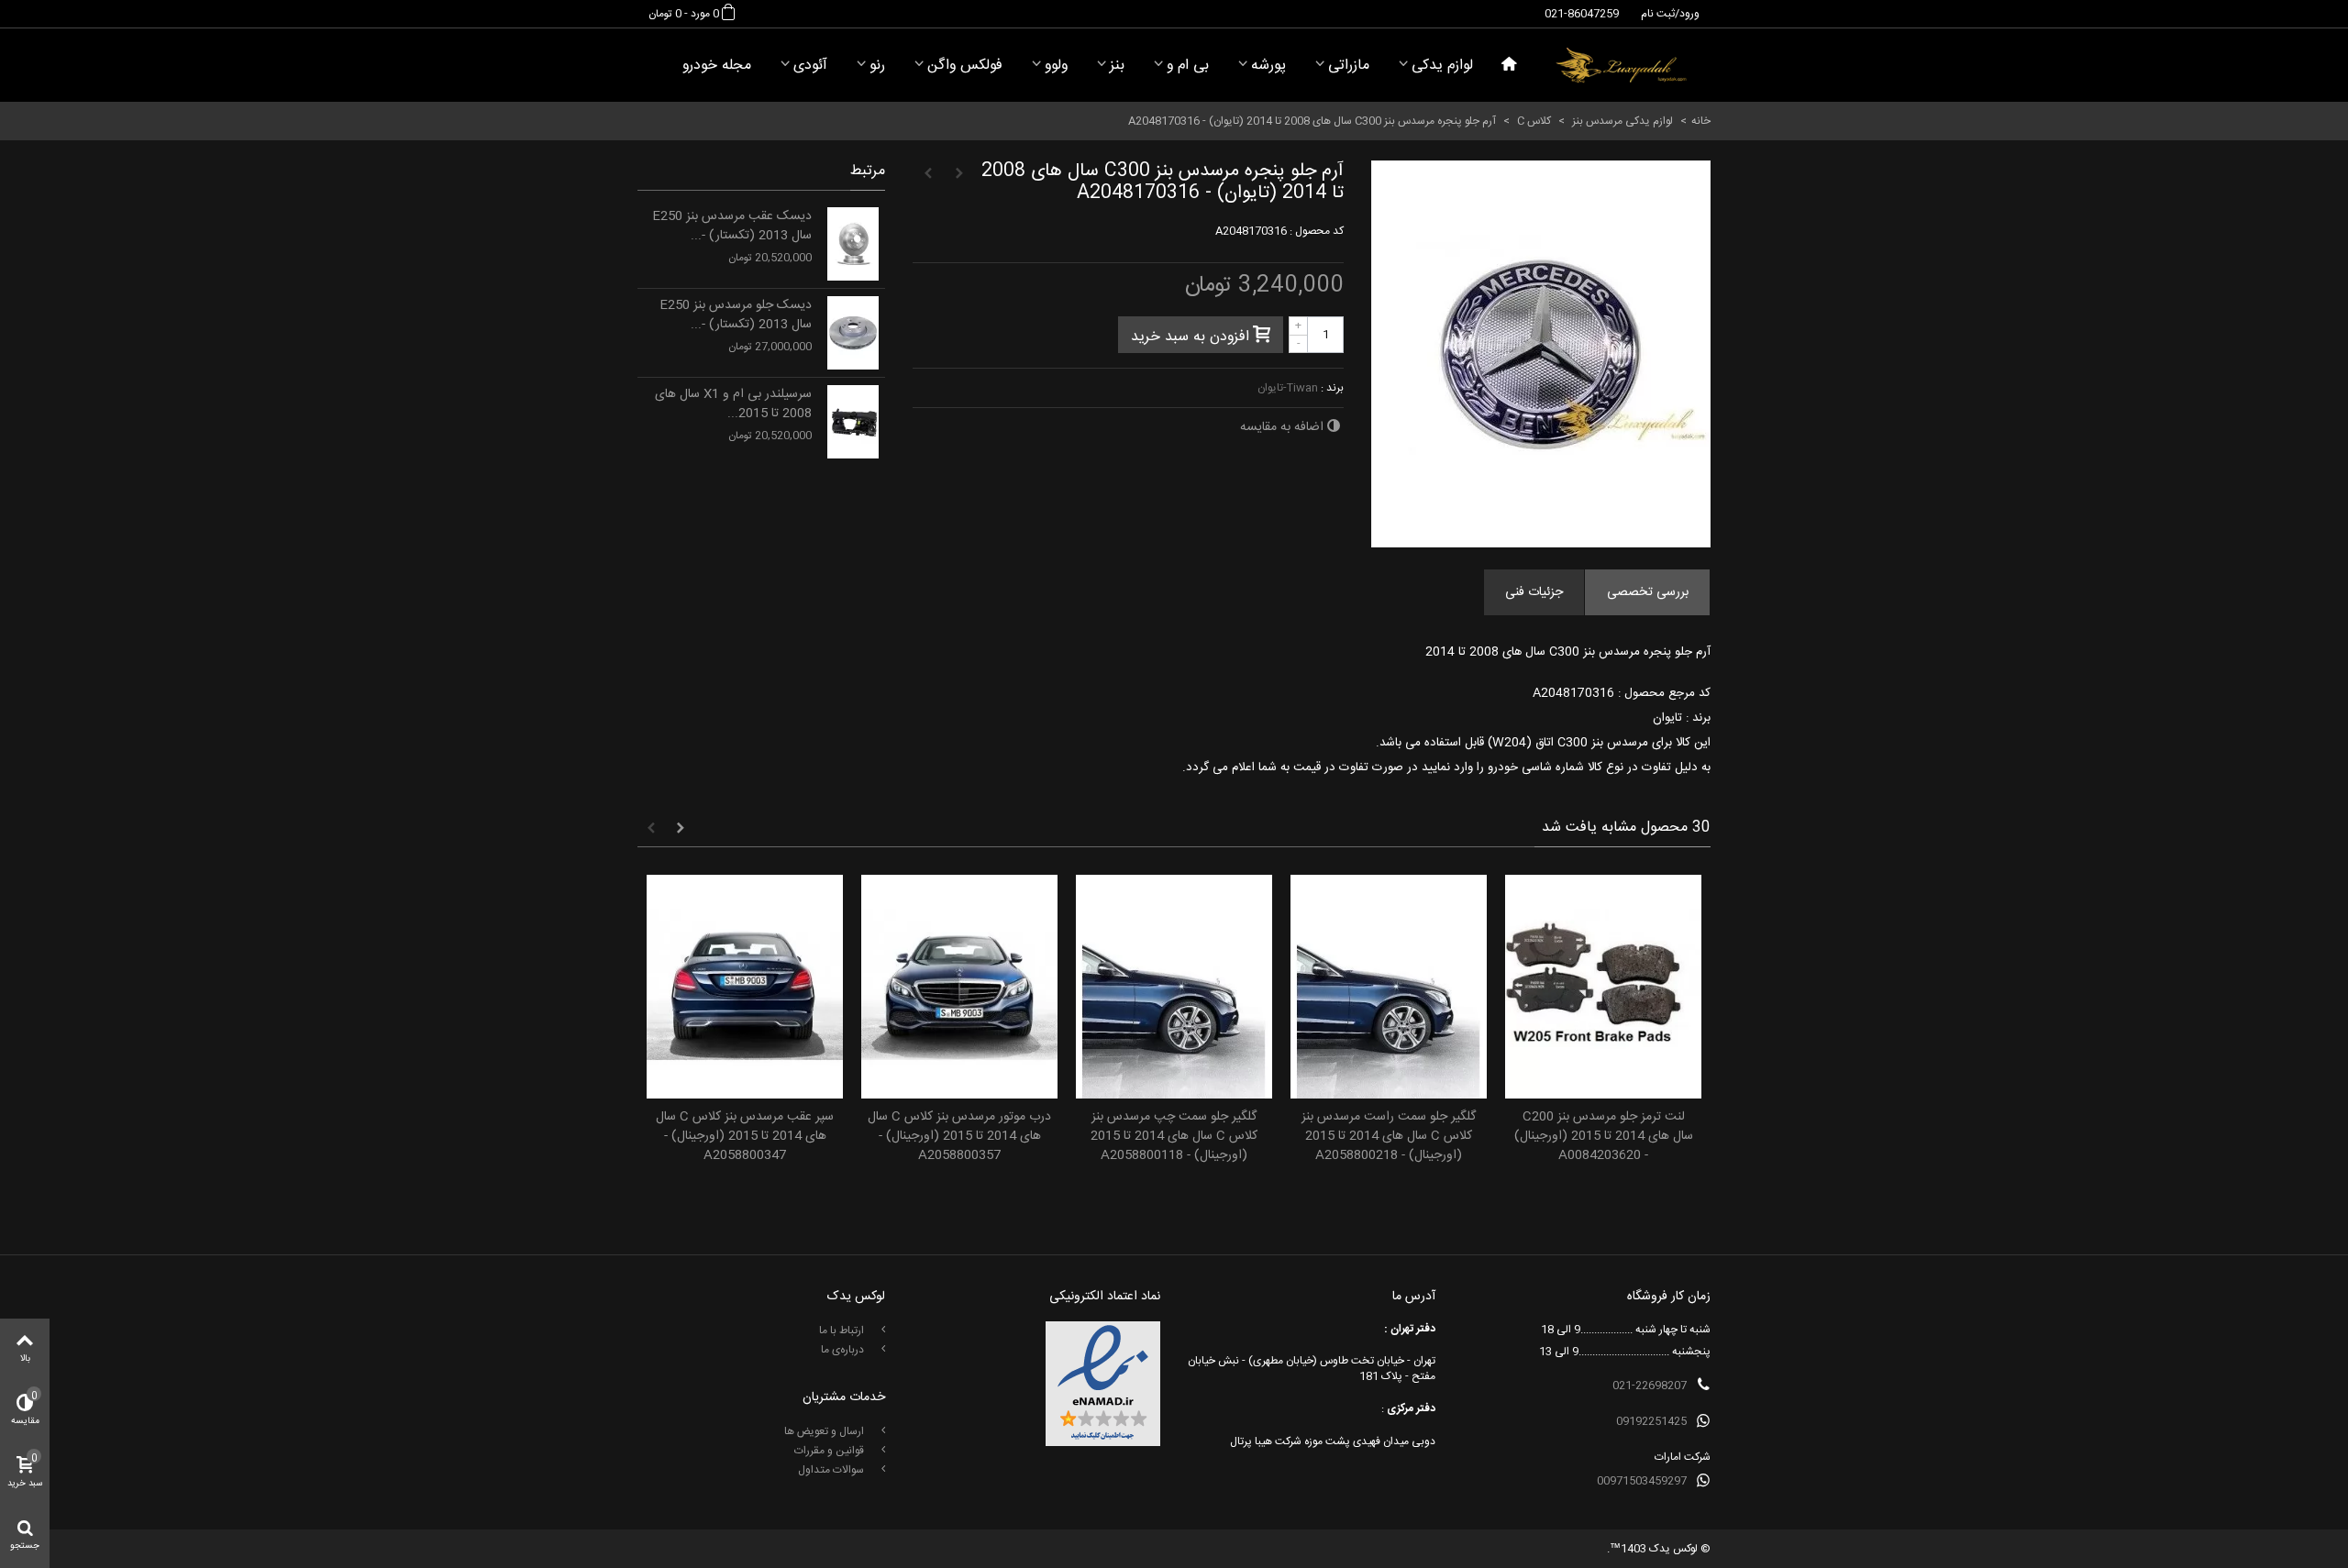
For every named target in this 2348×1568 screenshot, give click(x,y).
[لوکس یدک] (1621, 65)
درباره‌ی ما (844, 1350)
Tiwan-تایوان (1288, 388)
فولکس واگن (965, 66)
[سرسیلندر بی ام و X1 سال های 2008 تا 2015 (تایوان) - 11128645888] (853, 422)
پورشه (1268, 66)
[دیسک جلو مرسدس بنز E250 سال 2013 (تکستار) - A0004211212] (853, 333)
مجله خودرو (717, 66)
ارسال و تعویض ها (825, 1431)
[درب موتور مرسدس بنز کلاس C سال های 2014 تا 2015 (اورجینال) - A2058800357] (959, 987)
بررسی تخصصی (1648, 592)
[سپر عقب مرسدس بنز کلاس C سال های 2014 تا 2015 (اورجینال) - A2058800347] (745, 987)
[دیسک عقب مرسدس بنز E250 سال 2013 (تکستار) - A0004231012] (853, 244)
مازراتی (1349, 66)
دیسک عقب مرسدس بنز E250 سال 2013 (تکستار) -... (732, 226)
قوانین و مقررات (831, 1451)
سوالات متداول (832, 1470)
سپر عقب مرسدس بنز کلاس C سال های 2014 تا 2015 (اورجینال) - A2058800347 (745, 1137)
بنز (1117, 66)
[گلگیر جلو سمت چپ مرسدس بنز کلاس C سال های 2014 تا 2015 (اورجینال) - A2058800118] (1174, 987)
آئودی (810, 66)
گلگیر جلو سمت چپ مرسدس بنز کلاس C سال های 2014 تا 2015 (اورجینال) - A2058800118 (1174, 1137)
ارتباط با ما (843, 1331)
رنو (877, 66)
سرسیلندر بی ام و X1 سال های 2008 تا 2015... (733, 404)
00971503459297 (1642, 1481)
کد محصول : (1317, 231)
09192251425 (1651, 1421)
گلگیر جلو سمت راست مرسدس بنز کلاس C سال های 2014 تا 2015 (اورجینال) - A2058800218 (1389, 1137)
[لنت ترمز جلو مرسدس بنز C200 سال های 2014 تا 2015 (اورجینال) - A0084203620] (1603, 987)
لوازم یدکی (1442, 66)
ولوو (1056, 66)
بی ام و (1188, 66)
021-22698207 (1650, 1386)
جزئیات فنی (1534, 592)
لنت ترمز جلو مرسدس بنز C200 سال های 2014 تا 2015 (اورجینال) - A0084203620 (1604, 1137)
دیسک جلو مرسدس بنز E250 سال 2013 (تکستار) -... (736, 315)
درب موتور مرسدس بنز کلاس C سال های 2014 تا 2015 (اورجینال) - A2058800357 (959, 1137)
